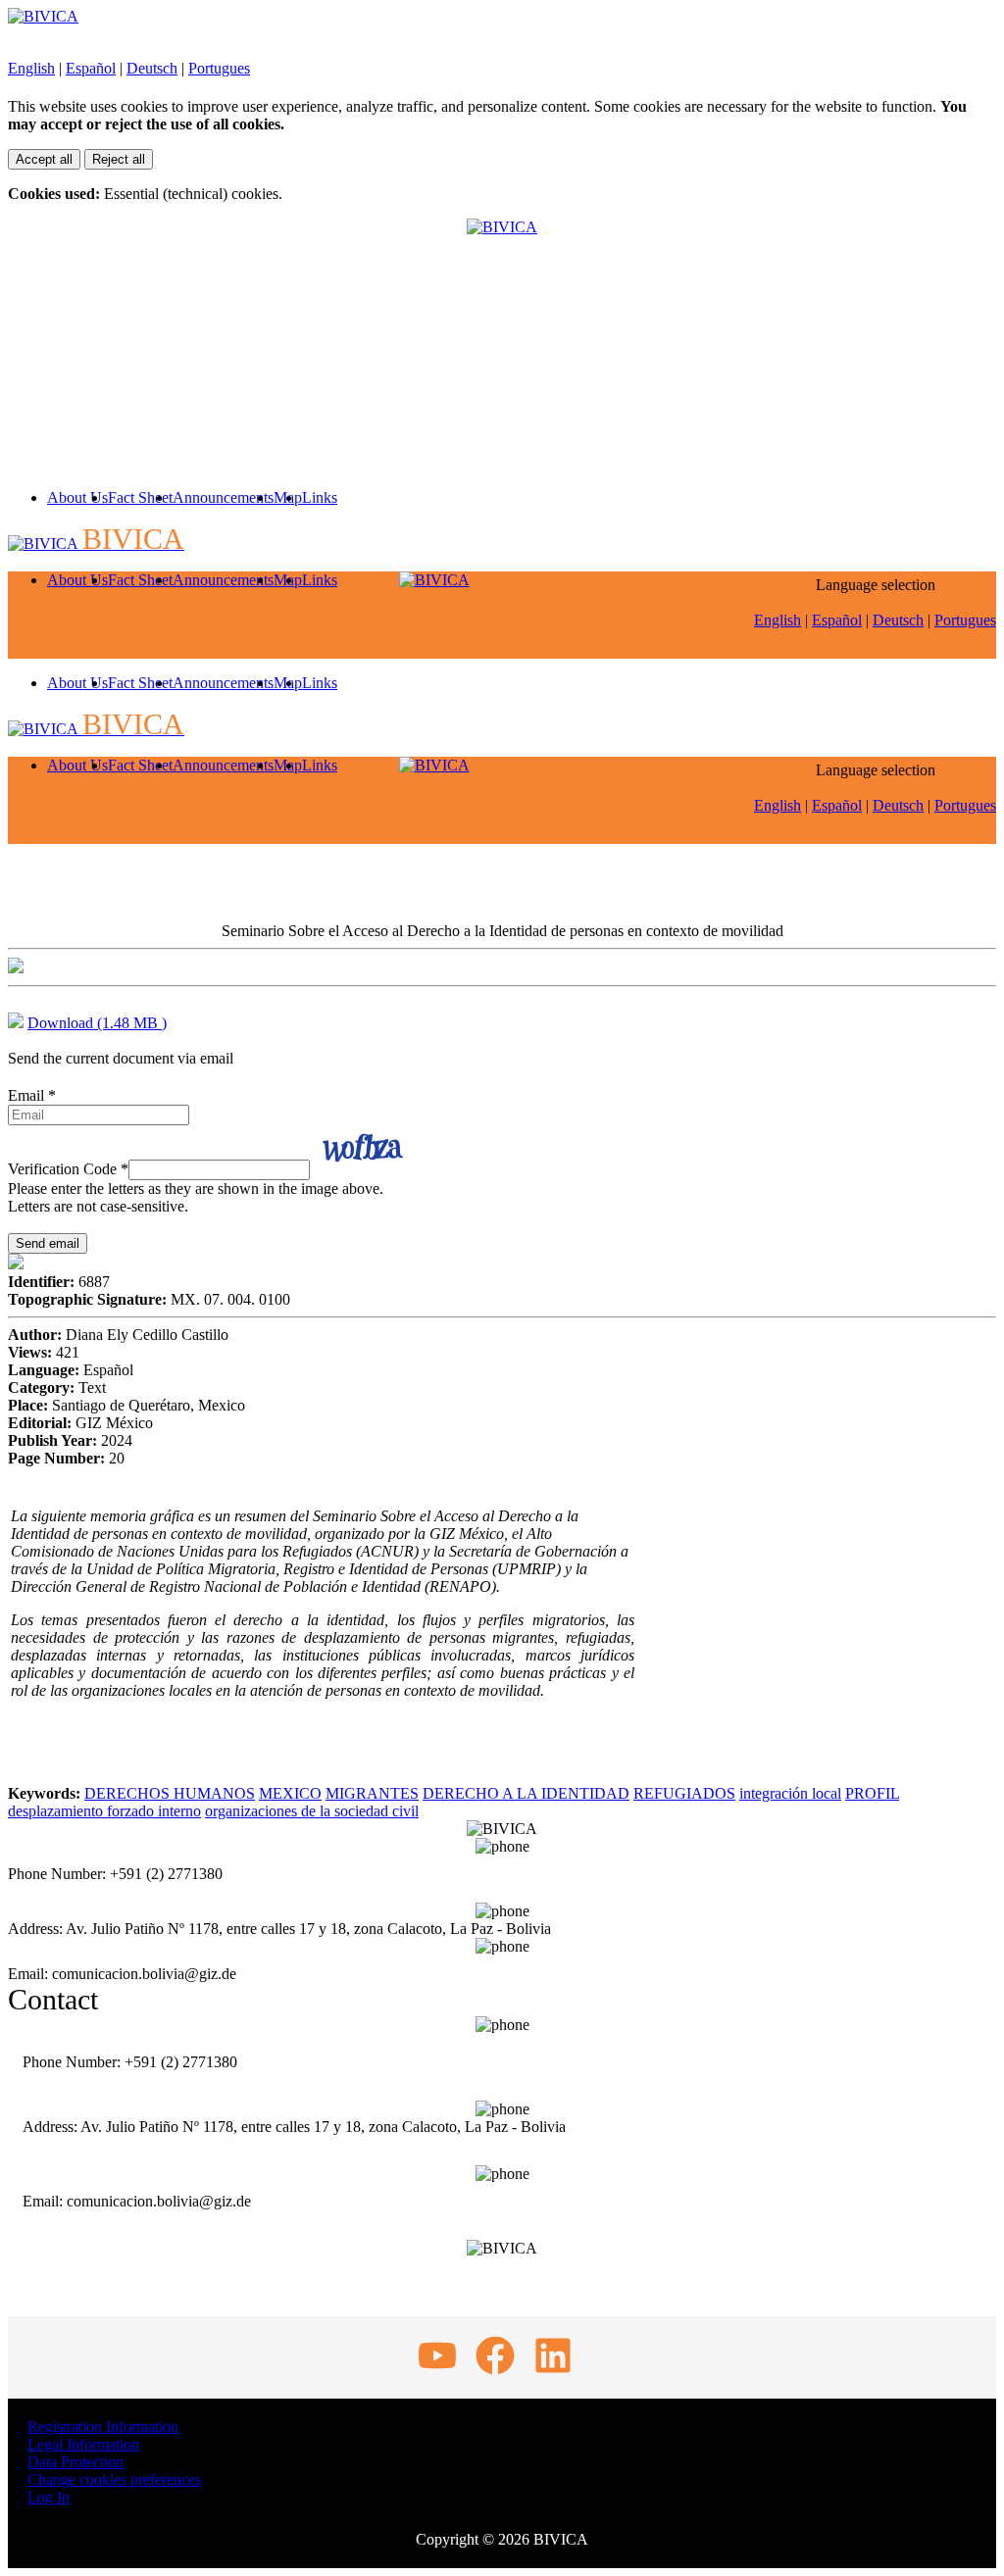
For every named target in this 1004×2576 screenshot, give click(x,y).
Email (32, 1095)
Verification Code (68, 1169)
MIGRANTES (372, 1793)
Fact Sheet (140, 497)
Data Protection (75, 2462)
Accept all (44, 159)
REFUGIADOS (684, 1793)
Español (91, 68)
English (31, 68)
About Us (77, 497)
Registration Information (103, 2427)
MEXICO (290, 1793)
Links (320, 497)
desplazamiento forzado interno (104, 1811)
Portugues (219, 68)
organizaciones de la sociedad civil (312, 1811)
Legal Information (83, 2444)
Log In (49, 2497)
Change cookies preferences (114, 2479)
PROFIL (872, 1793)
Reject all (119, 159)
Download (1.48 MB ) (97, 1023)
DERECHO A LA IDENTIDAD (526, 1793)
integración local (790, 1793)
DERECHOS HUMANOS (170, 1793)
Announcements (223, 497)
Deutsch (152, 68)
